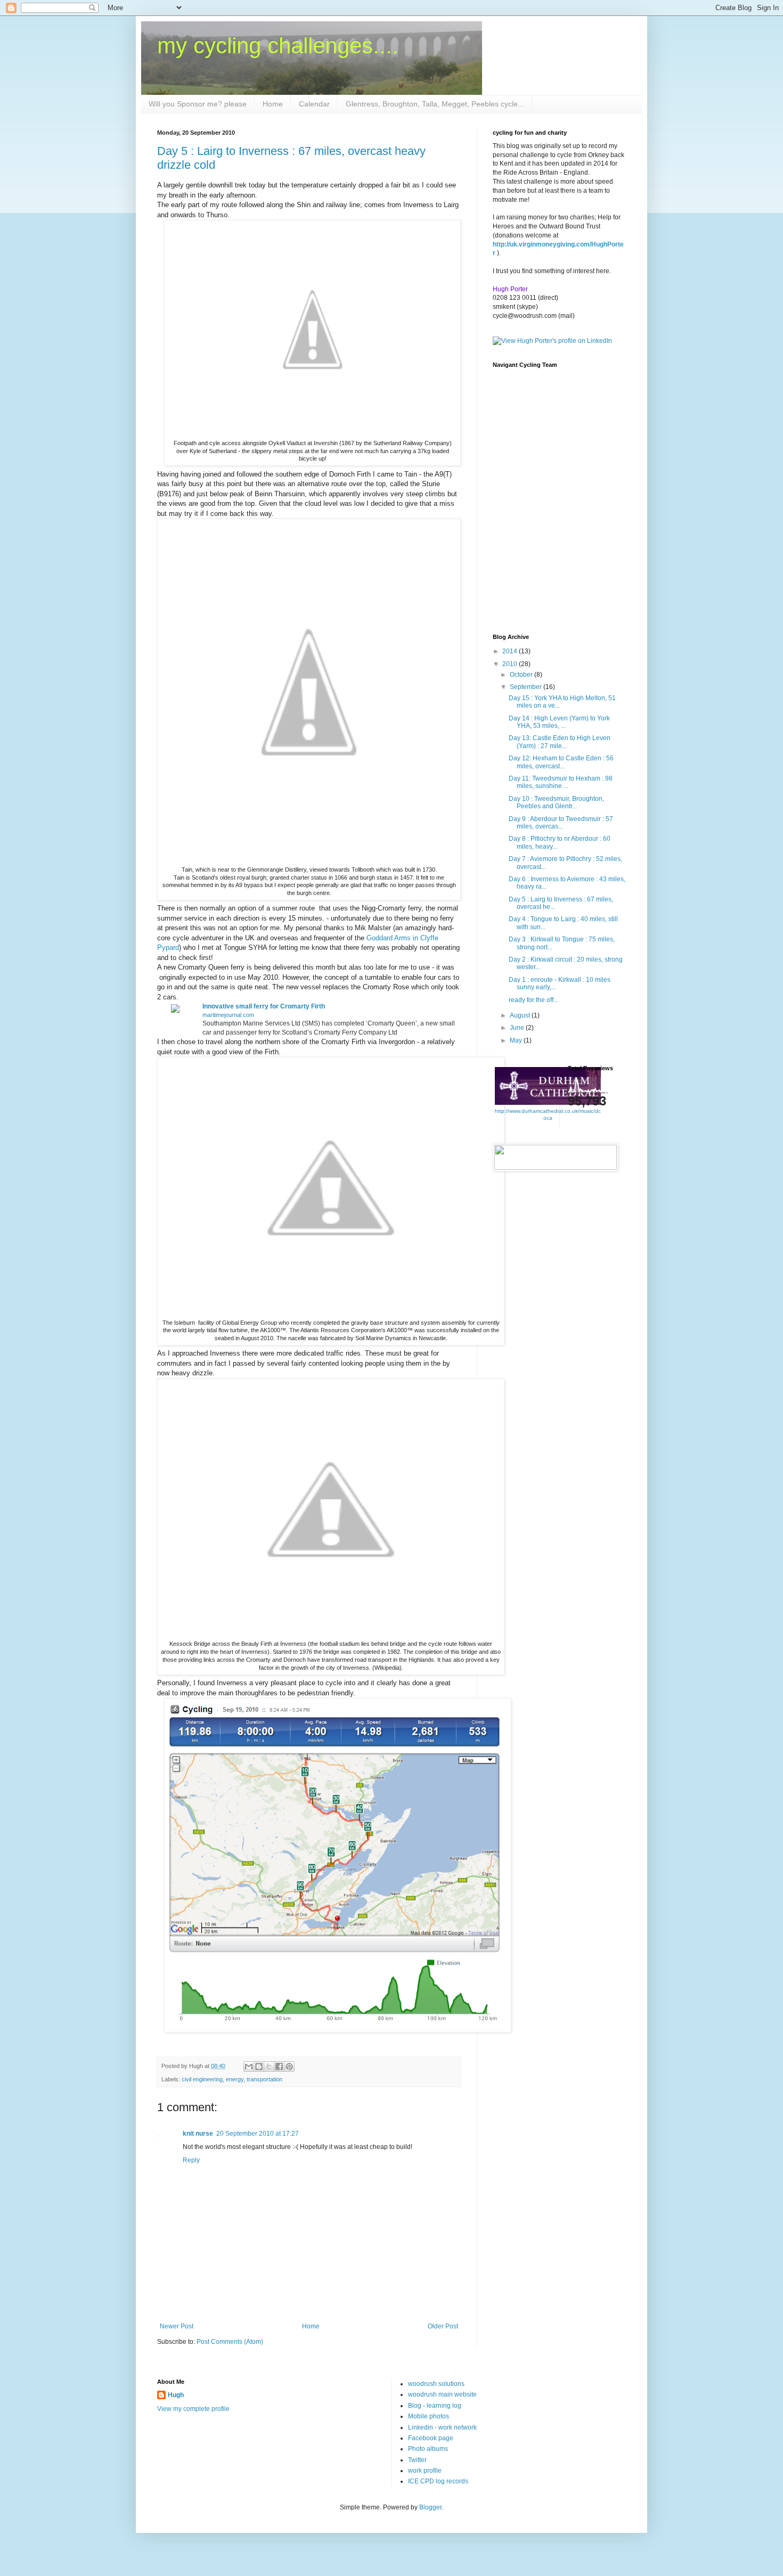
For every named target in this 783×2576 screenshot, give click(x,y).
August (521, 1015)
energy (235, 2079)
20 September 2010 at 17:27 (258, 2134)
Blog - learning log (435, 2406)
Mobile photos (429, 2416)
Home (273, 104)
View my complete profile (193, 2409)
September (527, 687)
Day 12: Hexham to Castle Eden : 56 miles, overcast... (561, 762)
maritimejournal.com (228, 1015)
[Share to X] (269, 2066)
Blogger (430, 2507)
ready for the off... (533, 1000)
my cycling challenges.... (278, 46)
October (522, 675)
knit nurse (198, 2134)
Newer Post (177, 2326)
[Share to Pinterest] (289, 2066)
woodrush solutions (436, 2384)
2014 (511, 651)
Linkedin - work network (442, 2427)
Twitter (417, 2460)
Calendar (314, 104)
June (518, 1028)
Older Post (443, 2326)
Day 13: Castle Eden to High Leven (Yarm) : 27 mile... (560, 742)
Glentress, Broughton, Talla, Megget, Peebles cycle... (435, 104)
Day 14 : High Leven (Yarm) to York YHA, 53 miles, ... (559, 722)
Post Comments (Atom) (230, 2342)
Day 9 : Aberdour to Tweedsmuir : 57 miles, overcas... (561, 823)
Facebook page (431, 2438)
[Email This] (249, 2066)
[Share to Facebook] (279, 2066)
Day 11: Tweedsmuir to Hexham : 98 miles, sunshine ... (561, 782)
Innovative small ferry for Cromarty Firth (264, 1006)
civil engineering (202, 2079)
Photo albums (428, 2449)
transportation (264, 2079)
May (517, 1040)
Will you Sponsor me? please (198, 104)
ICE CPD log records (438, 2481)
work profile (425, 2471)
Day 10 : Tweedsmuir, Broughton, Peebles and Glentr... (556, 802)
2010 (511, 664)
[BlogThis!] (259, 2066)
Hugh (176, 2395)
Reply (191, 2160)
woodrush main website (442, 2394)
